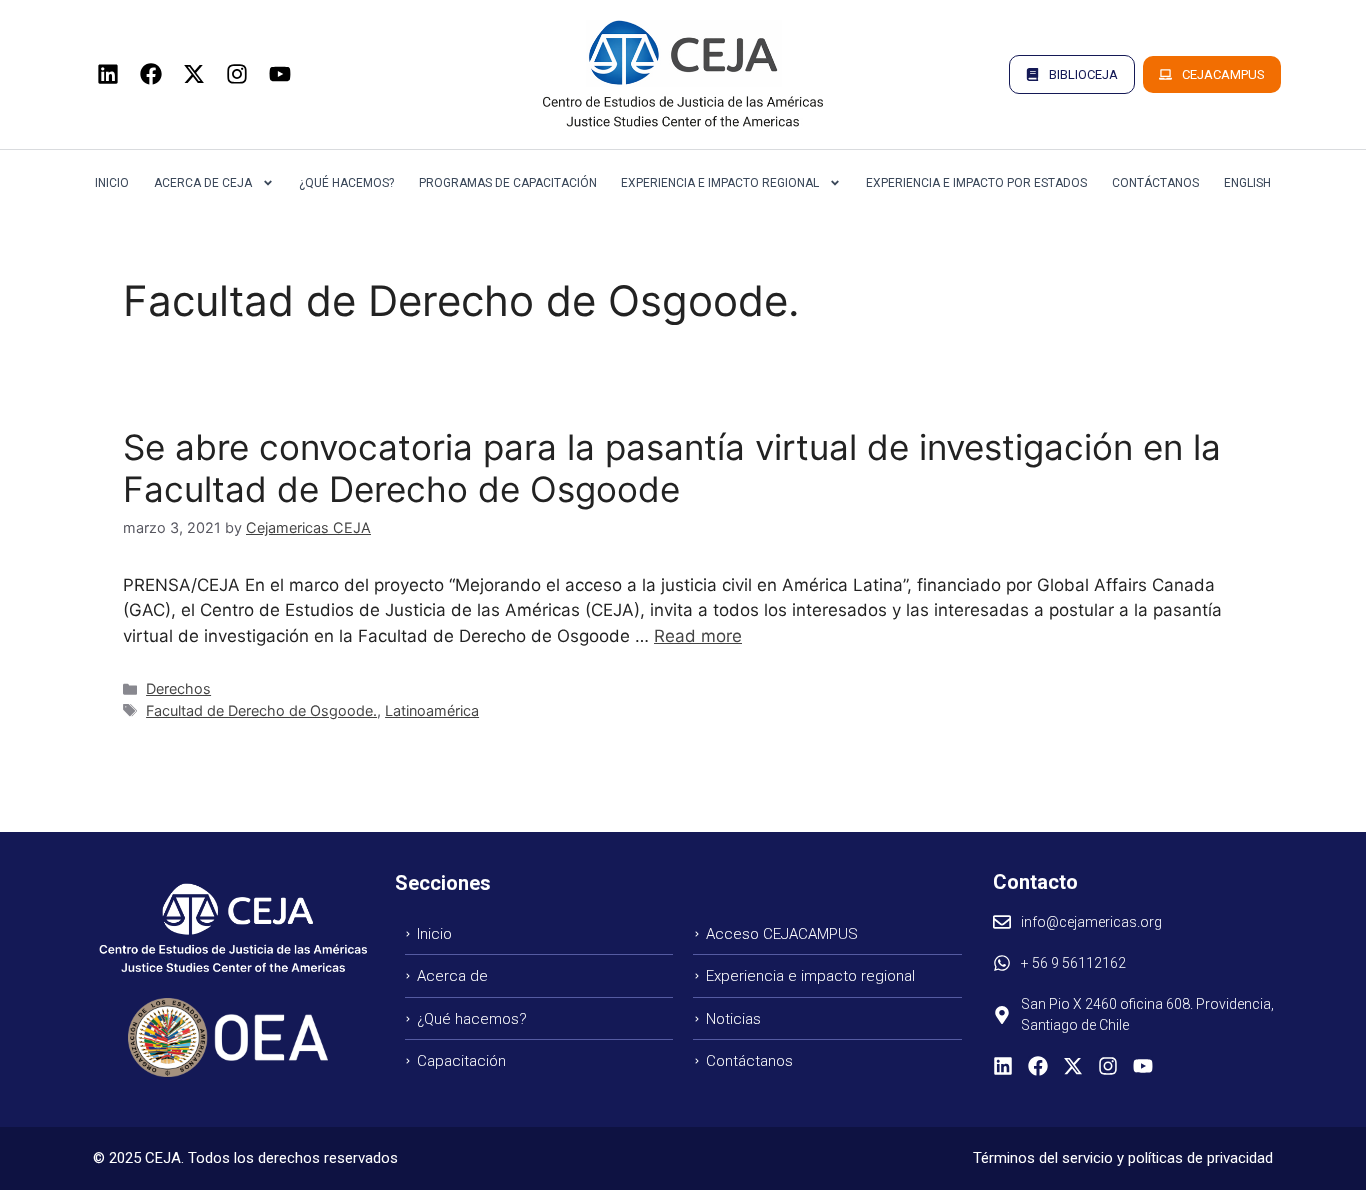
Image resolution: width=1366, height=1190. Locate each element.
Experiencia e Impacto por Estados (976, 183)
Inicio (112, 183)
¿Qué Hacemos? (346, 183)
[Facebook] (151, 74)
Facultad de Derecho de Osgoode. (261, 710)
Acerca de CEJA (203, 183)
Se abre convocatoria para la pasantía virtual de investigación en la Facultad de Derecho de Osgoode (672, 468)
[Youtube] (280, 74)
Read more (698, 636)
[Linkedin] (108, 74)
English (1247, 183)
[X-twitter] (194, 74)
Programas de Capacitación (508, 183)
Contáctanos (1155, 183)
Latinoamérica (432, 710)
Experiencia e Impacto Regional (720, 183)
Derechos (178, 688)
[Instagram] (237, 74)
